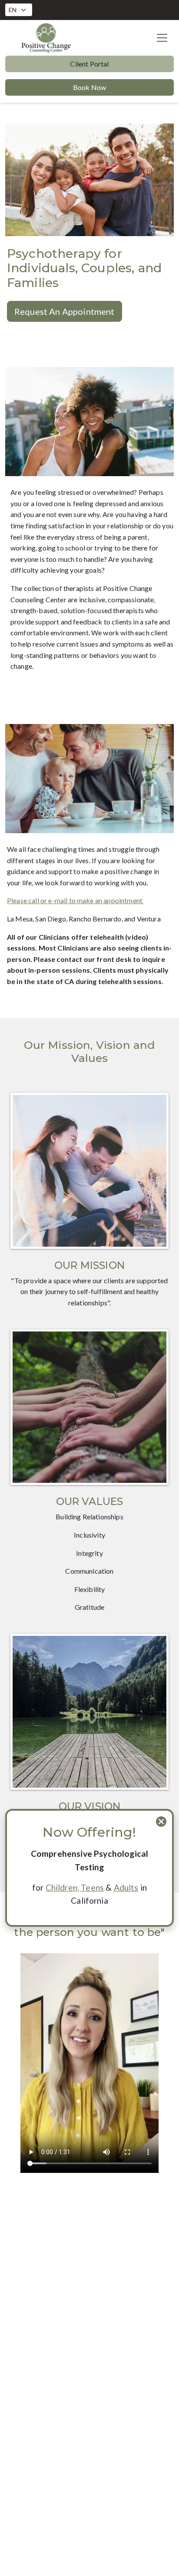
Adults (126, 1887)
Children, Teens (75, 1887)
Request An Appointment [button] (65, 311)
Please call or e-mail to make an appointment (75, 900)
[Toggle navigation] (162, 38)
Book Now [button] (89, 87)
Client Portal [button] (89, 64)
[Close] (161, 1822)
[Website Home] (46, 38)
